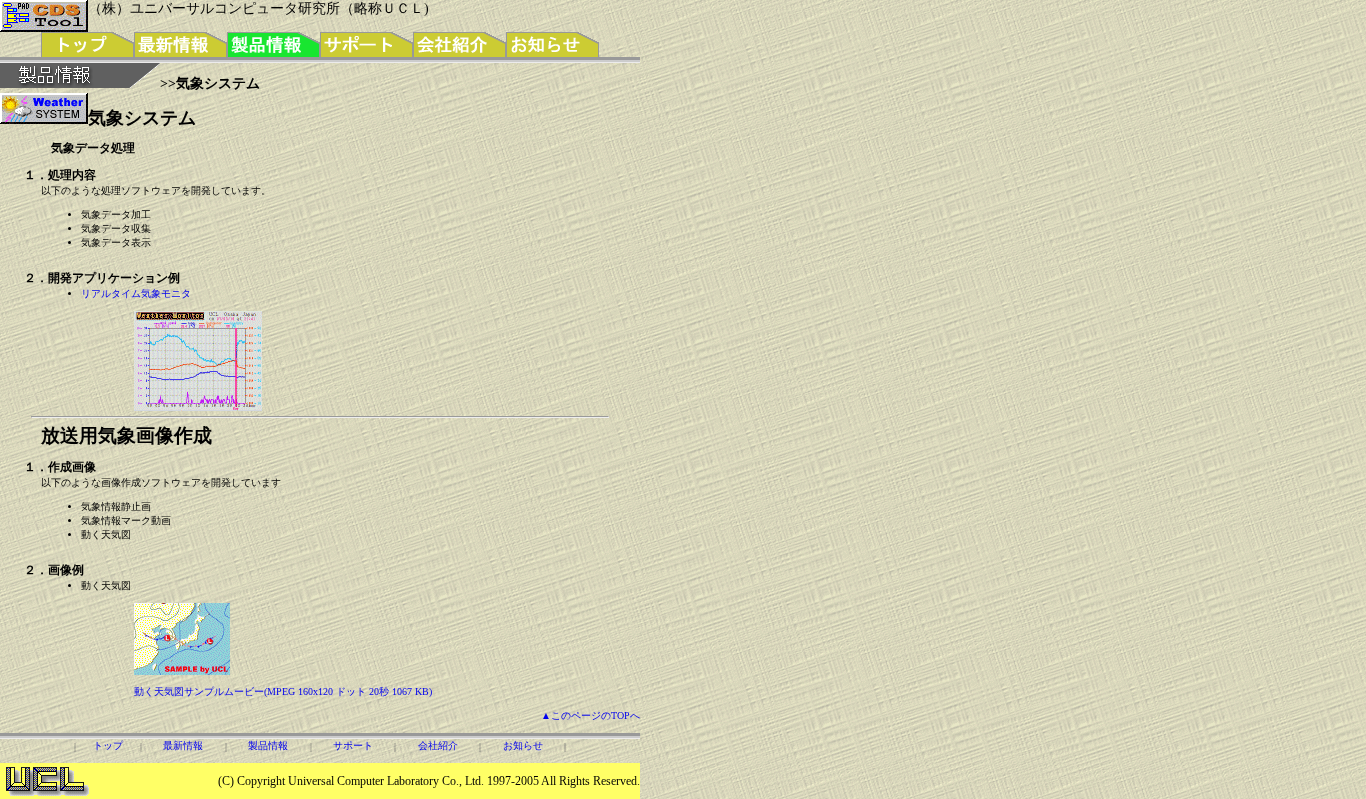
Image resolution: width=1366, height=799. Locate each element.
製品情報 (268, 745)
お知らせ (523, 745)
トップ (108, 745)
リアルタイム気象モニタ (136, 293)
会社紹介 (438, 745)
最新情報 (183, 745)
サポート (353, 745)
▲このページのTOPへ (590, 715)
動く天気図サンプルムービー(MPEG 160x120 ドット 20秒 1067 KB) (283, 691)
